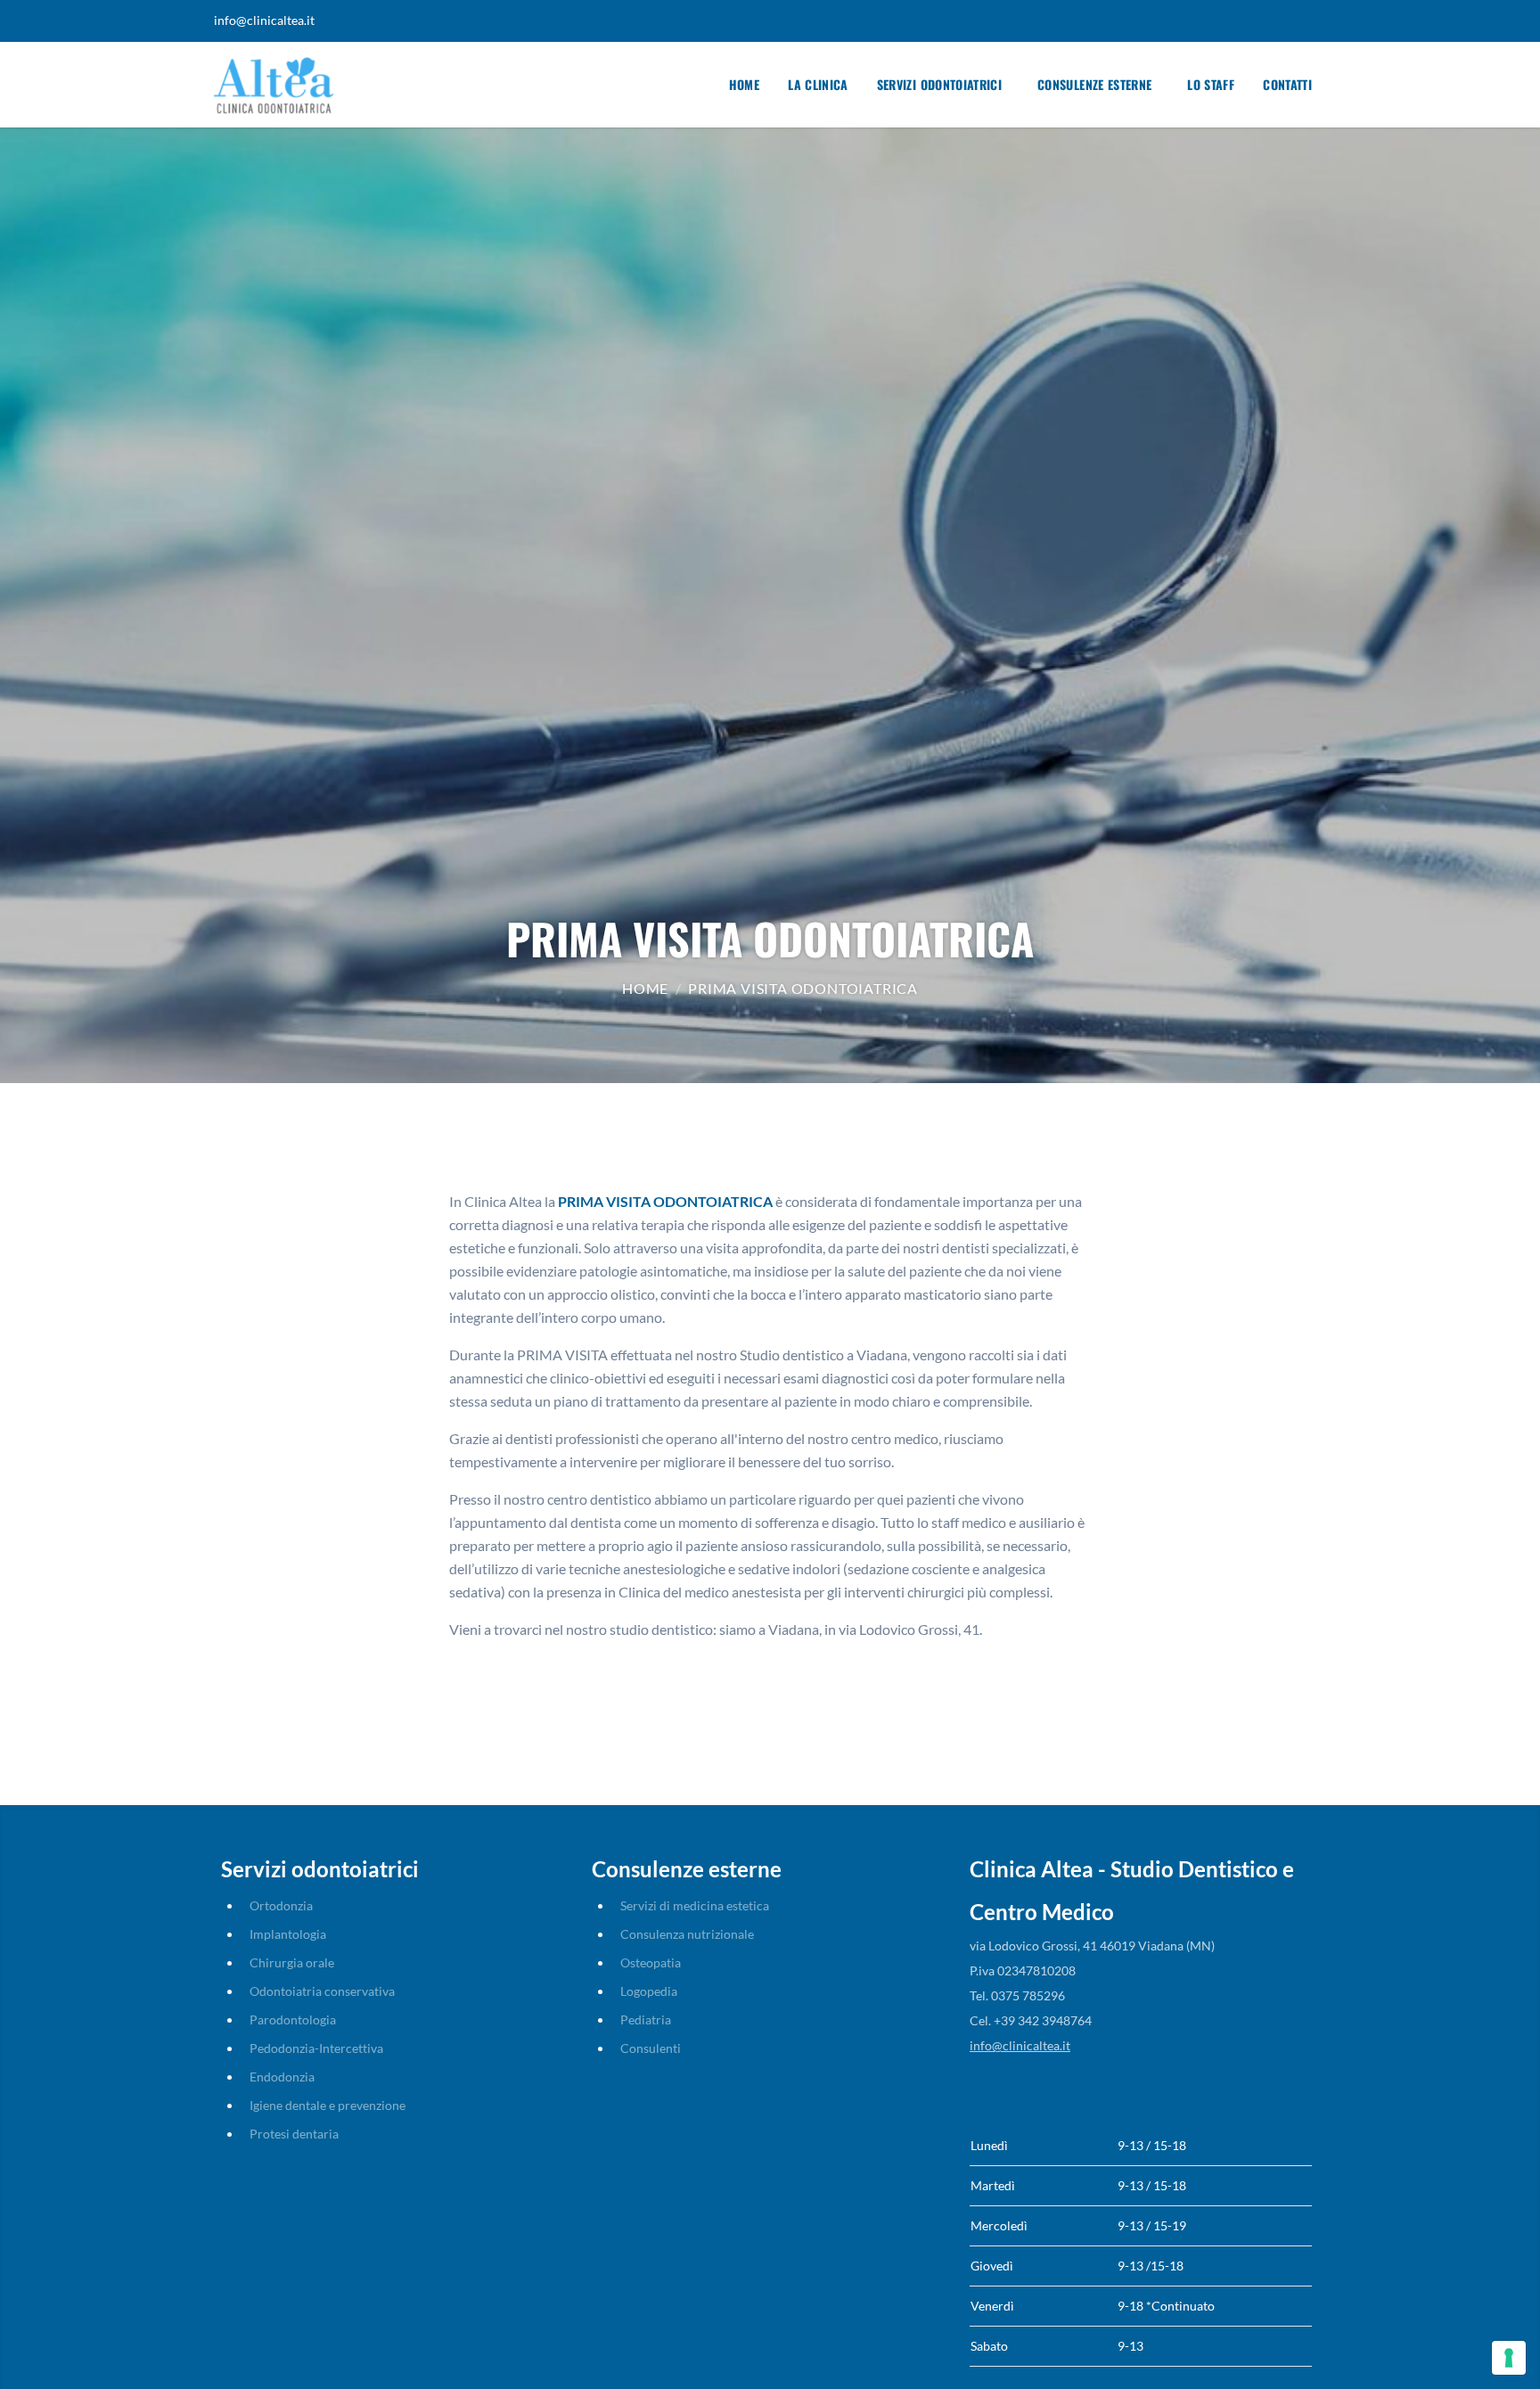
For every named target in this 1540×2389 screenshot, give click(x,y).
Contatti (1287, 84)
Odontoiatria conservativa (322, 1991)
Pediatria (646, 2020)
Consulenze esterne (1094, 84)
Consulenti (651, 2048)
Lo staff (1211, 84)
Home (744, 84)
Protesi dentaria (294, 2134)
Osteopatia (651, 1962)
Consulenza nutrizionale (687, 1934)
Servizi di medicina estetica (695, 1905)
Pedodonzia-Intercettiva (316, 2048)
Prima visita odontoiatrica (803, 988)
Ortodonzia (281, 1905)
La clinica (818, 84)
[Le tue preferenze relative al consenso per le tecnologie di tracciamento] (1509, 2358)
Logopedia (649, 1991)
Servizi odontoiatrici (939, 84)
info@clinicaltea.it (264, 20)
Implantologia (288, 1934)
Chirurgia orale (292, 1962)
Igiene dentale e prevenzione (328, 2105)
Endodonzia (282, 2077)
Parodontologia (293, 2020)
